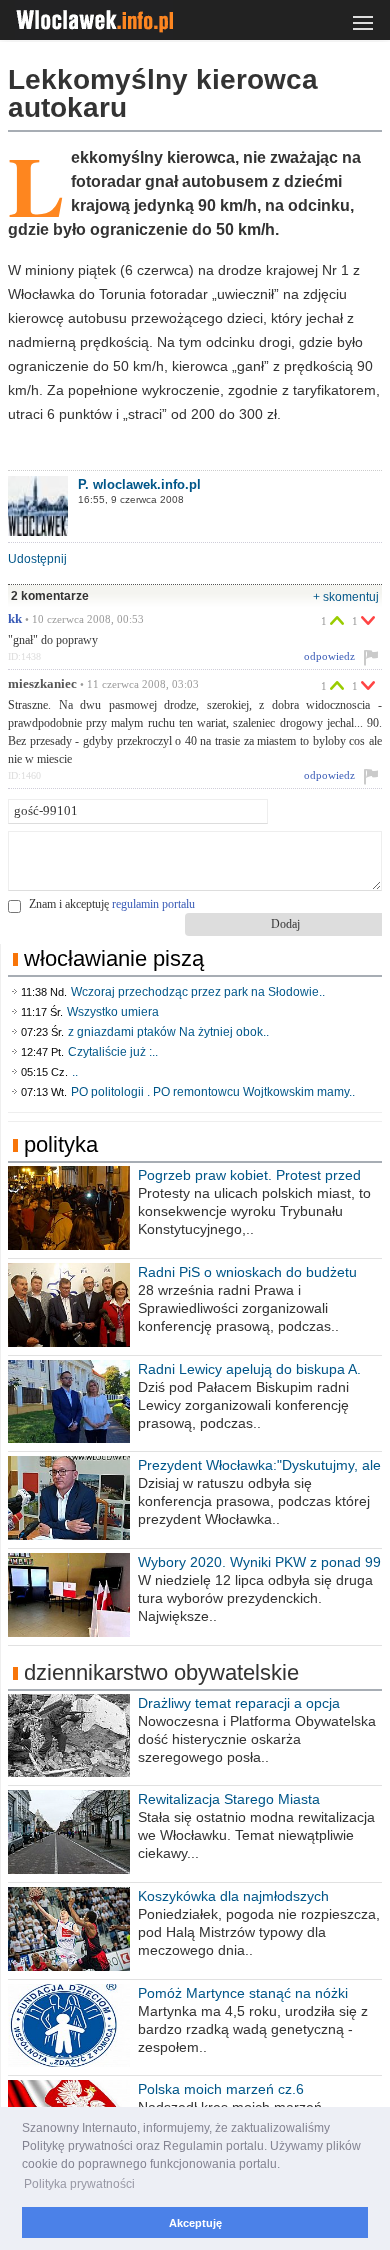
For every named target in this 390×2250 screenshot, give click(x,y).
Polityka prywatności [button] (79, 2184)
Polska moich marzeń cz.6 (221, 2089)
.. (75, 1072)
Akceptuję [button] (195, 2223)
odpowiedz (329, 656)
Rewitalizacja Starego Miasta (229, 1799)
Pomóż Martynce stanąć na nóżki (243, 1993)
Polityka (61, 1144)
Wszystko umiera (113, 1012)
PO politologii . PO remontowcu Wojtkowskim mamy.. (213, 1092)
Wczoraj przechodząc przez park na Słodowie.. (198, 992)
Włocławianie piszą (114, 958)
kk (15, 619)
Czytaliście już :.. (113, 1052)
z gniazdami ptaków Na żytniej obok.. (168, 1032)
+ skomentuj (346, 597)
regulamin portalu (153, 904)
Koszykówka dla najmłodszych (233, 1896)
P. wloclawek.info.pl (139, 484)
